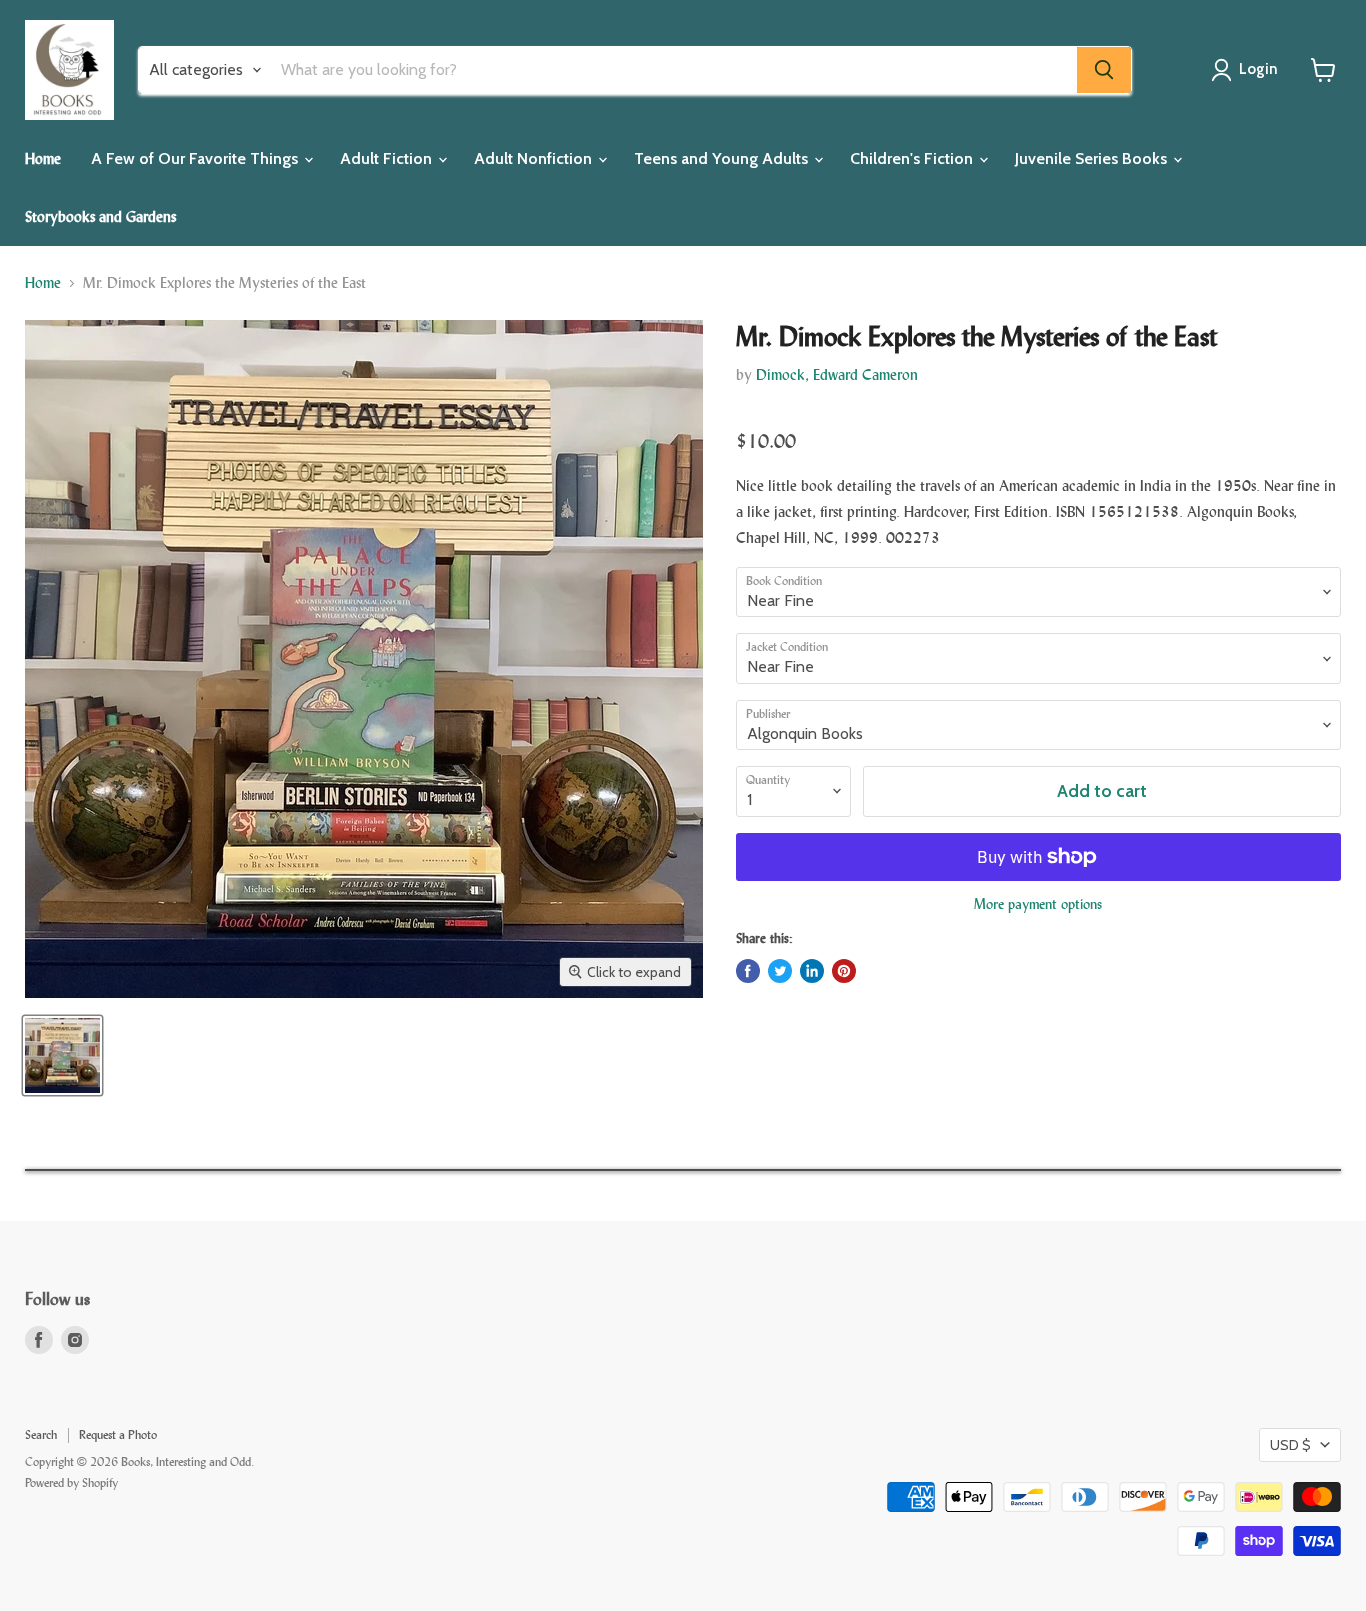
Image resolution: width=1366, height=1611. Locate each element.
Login (1258, 69)
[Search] (1104, 70)
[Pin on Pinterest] (844, 971)
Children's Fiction (913, 158)
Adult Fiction (388, 158)
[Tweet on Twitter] (780, 971)
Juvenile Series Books (1093, 158)
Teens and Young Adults (723, 158)
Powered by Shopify (71, 1483)
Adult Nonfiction (535, 158)
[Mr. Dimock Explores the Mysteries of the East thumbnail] (62, 1055)
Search (41, 1435)
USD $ (1290, 1445)
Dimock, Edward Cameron (837, 374)
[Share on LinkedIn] (812, 971)
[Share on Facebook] (748, 971)
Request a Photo (118, 1435)
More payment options (1038, 904)
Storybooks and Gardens (100, 216)
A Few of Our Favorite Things (196, 158)
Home (43, 158)
